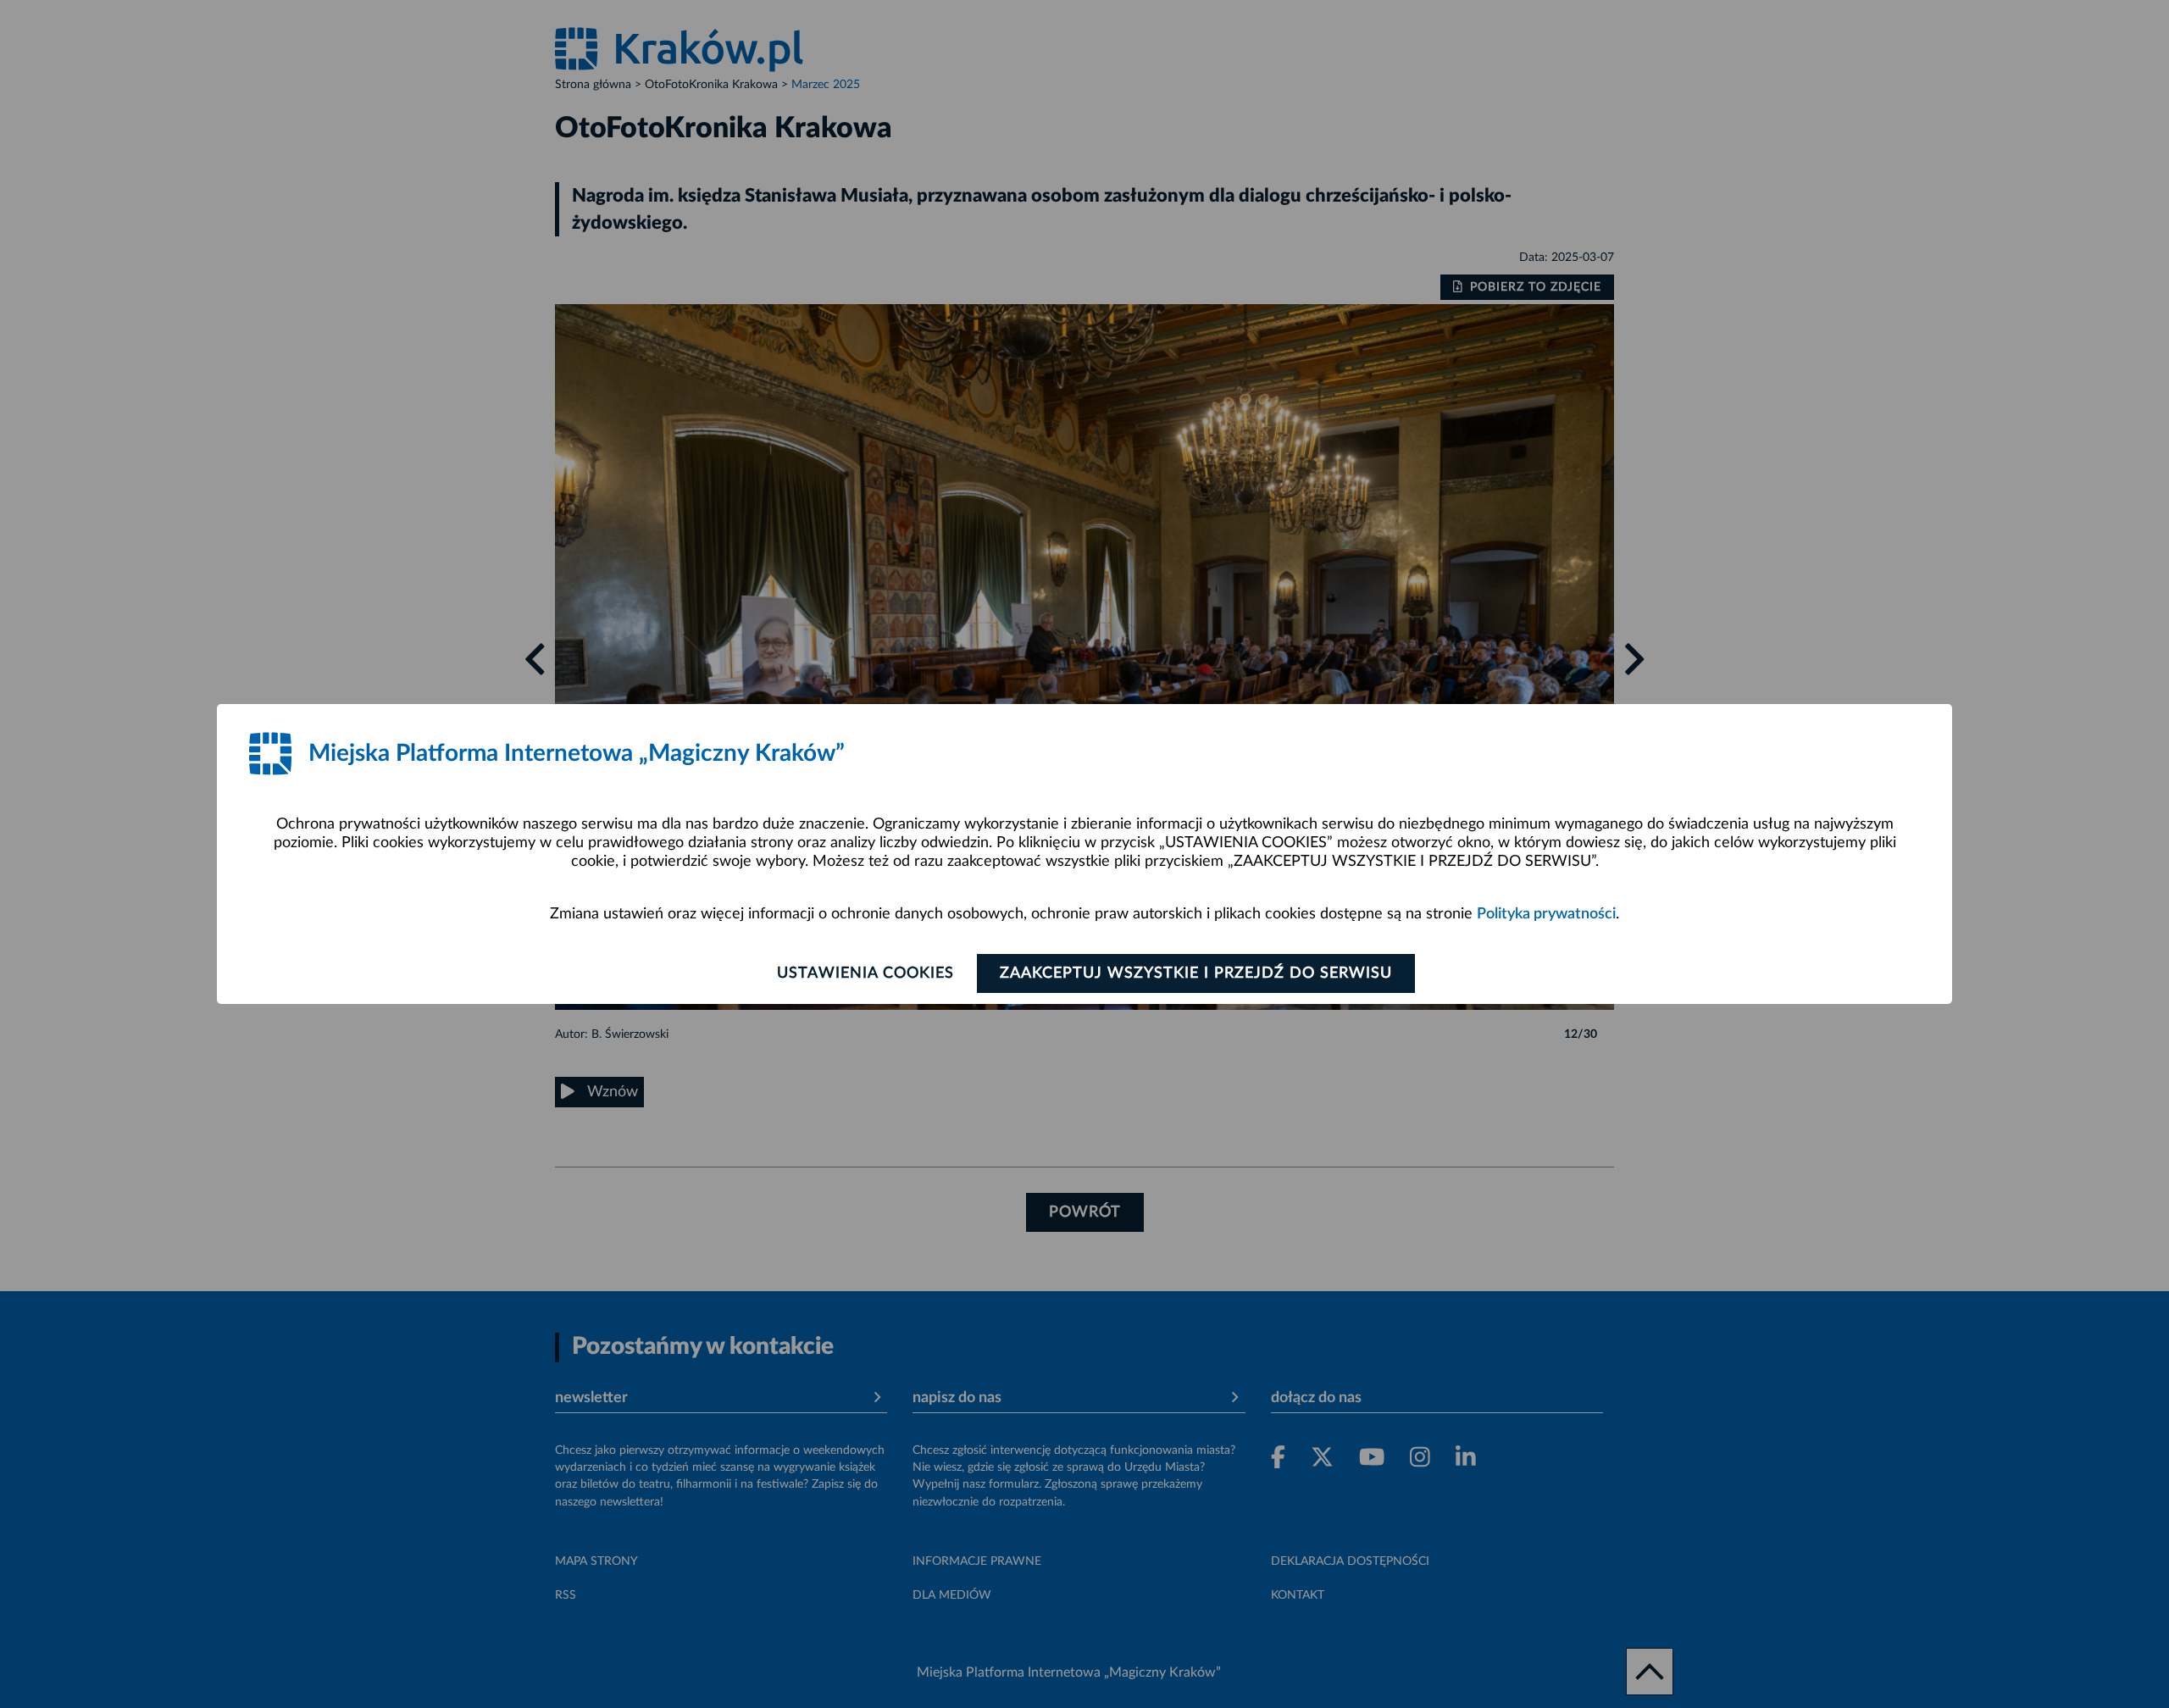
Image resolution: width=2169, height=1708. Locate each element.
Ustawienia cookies (865, 973)
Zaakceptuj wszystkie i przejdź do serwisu (1196, 973)
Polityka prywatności (1546, 914)
